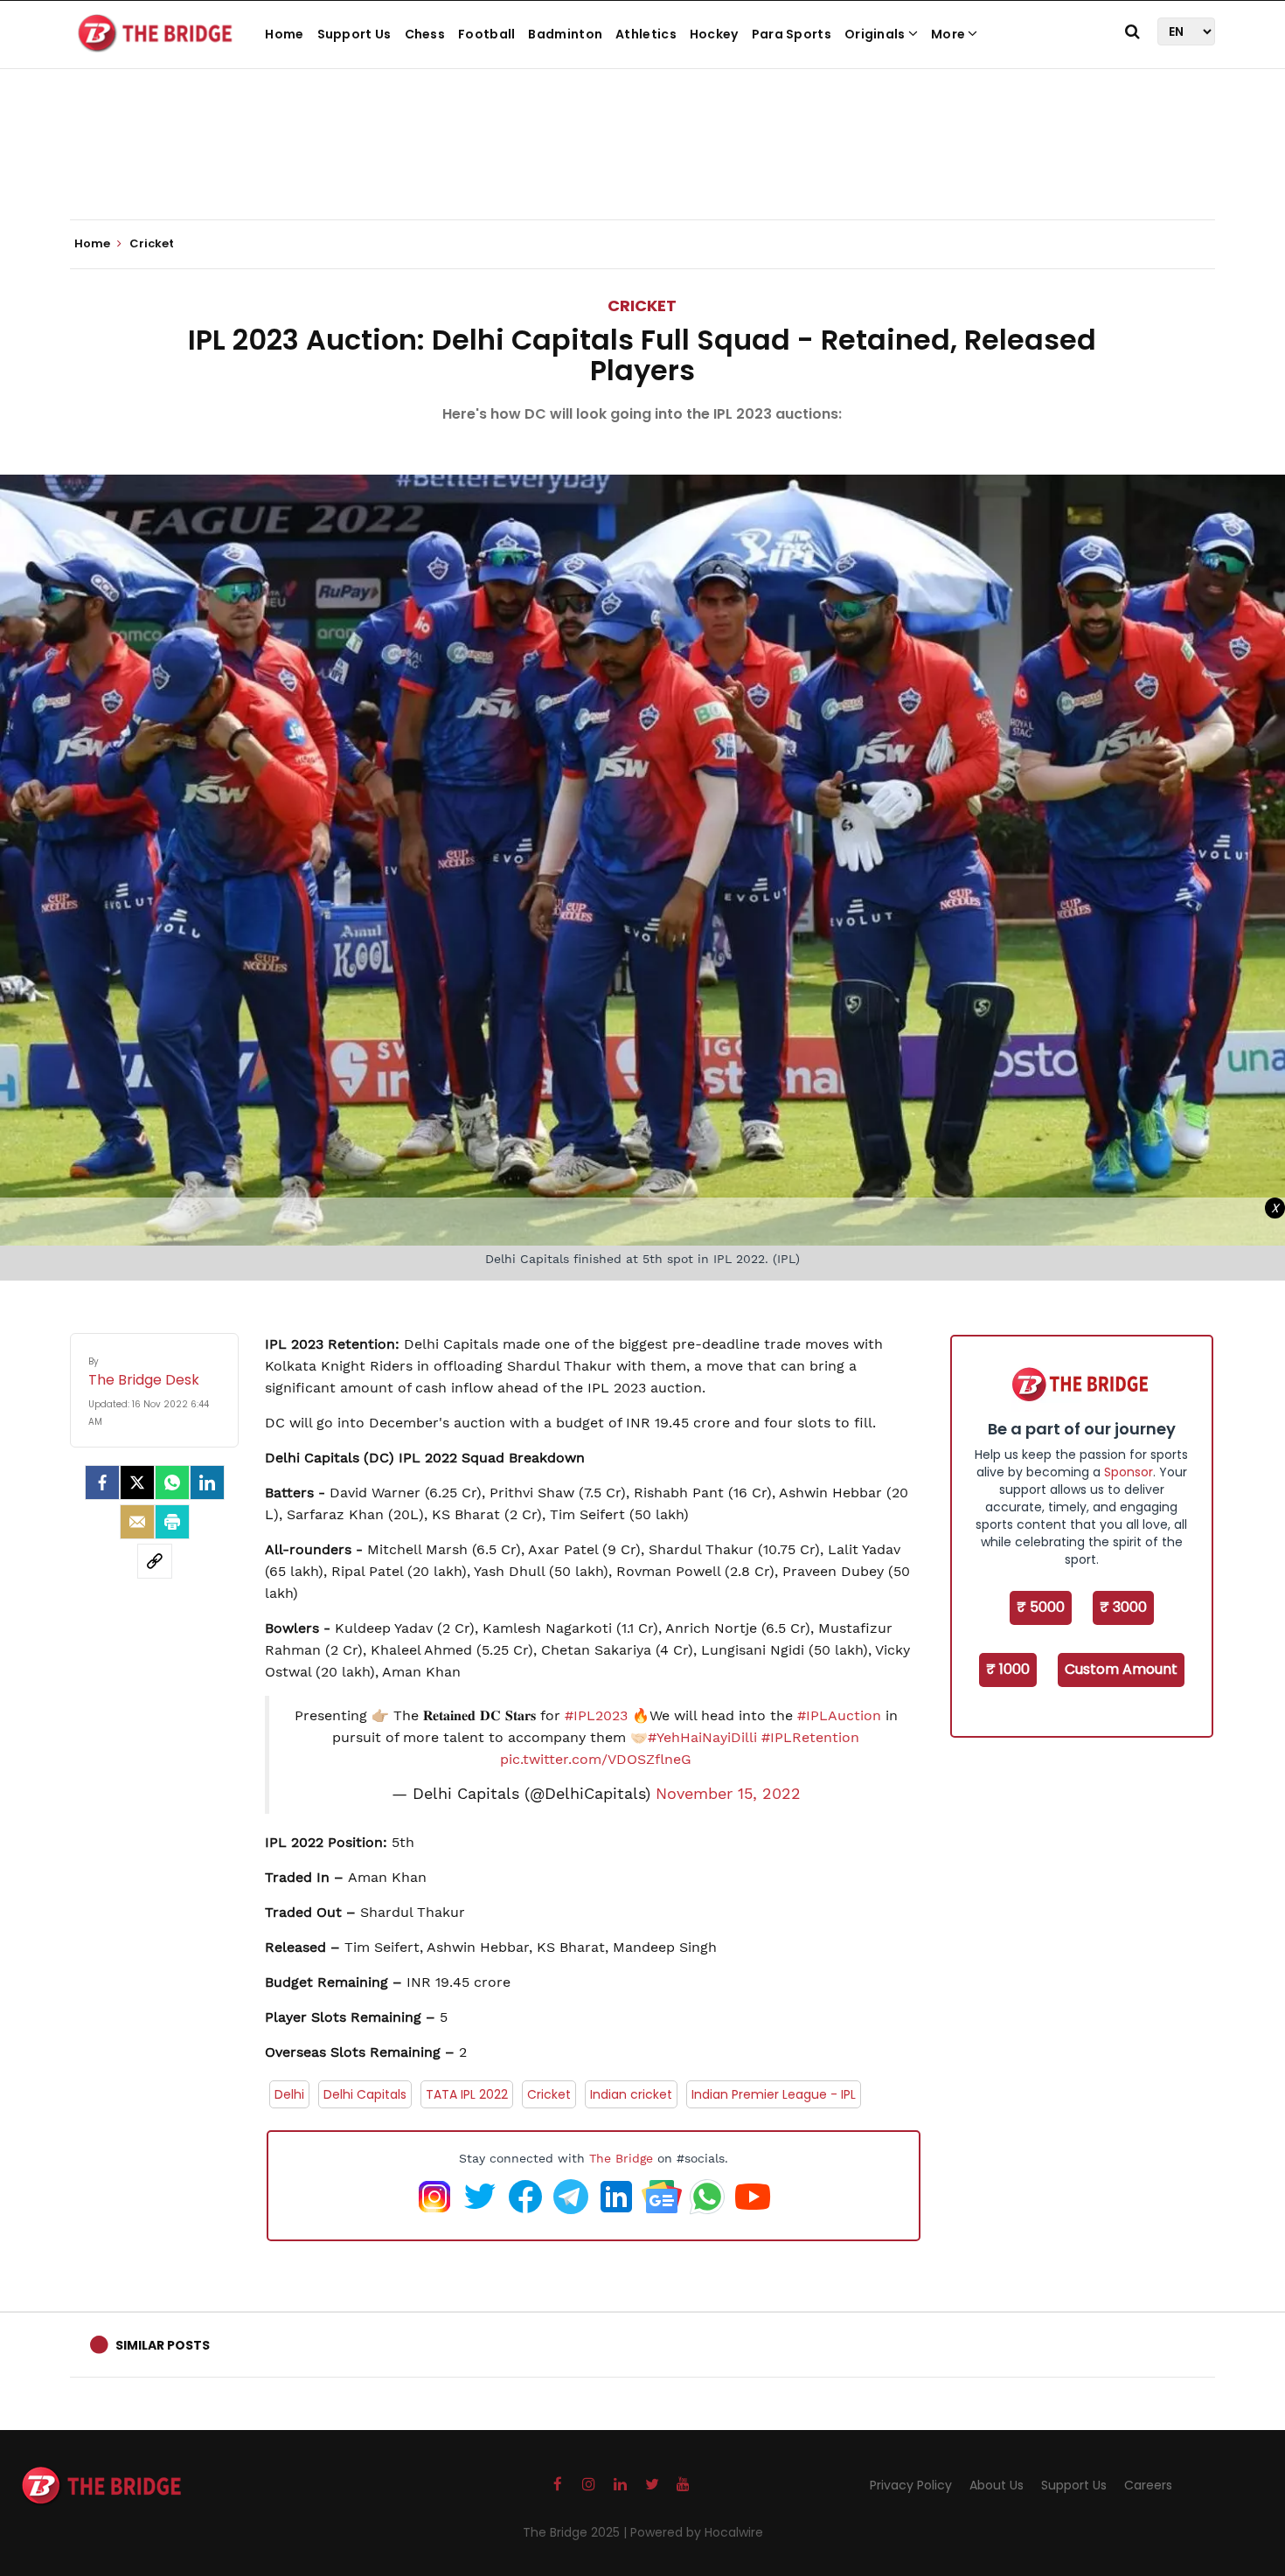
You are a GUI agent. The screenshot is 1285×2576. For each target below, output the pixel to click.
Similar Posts (163, 2345)
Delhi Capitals (365, 2094)
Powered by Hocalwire (697, 2532)
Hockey (714, 34)
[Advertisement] (642, 166)
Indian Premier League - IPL (774, 2094)
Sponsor (1129, 1472)
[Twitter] (137, 1482)
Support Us (354, 34)
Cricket (642, 306)
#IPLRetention (810, 1737)
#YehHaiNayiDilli (702, 1737)
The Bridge (621, 2158)
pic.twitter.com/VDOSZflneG (596, 1759)
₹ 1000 (1008, 1669)
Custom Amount (1121, 1669)
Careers (1148, 2485)
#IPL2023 (596, 1715)
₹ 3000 (1123, 1607)
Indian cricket (631, 2094)
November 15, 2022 (728, 1794)
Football (486, 34)
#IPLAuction (839, 1715)
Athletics (646, 34)
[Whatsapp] (172, 1482)
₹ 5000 (1041, 1607)
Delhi (289, 2094)
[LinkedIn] (207, 1482)
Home (284, 34)
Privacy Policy (911, 2485)
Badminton (565, 34)
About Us (997, 2485)
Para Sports (792, 34)
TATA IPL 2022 (467, 2094)
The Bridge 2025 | (577, 2532)
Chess (425, 34)
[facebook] (102, 1482)
